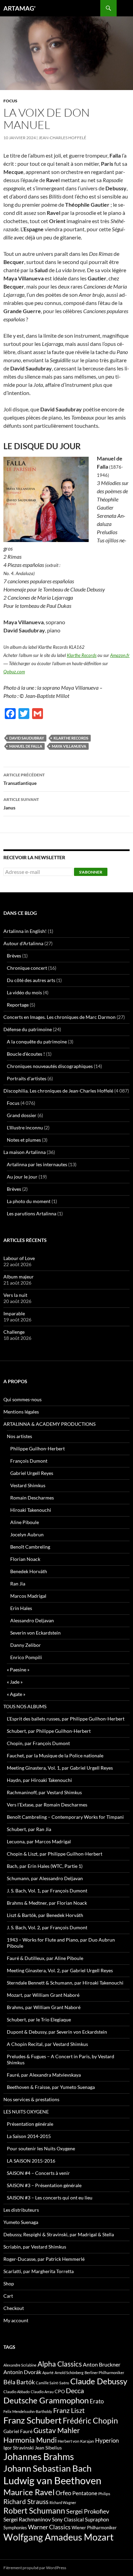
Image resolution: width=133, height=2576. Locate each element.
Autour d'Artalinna (23, 943)
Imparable (14, 1313)
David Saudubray (27, 738)
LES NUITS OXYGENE (26, 2112)
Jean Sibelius (48, 2448)
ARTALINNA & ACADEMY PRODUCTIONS (49, 1424)
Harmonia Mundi (30, 2440)
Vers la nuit (15, 1295)
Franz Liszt (69, 2410)
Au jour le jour (22, 1177)
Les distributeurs (21, 2210)
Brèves (14, 956)
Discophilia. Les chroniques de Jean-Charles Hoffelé (58, 1091)
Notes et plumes (24, 1140)
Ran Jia (18, 1584)
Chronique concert (27, 968)
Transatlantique (24, 779)
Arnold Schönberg (69, 2373)
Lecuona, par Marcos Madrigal (39, 1841)
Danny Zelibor (26, 1645)
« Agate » (16, 1694)
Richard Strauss (26, 2501)
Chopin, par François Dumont (38, 1743)
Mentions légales (21, 1412)
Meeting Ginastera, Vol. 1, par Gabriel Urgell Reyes (60, 1768)
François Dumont (29, 1461)
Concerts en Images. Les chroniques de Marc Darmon (60, 1017)
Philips (104, 2494)
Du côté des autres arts (31, 980)
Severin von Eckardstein (35, 1633)
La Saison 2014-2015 (29, 2136)
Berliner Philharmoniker (104, 2373)
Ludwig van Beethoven (52, 2480)
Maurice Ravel (29, 2492)
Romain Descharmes (32, 1498)
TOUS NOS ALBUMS (25, 1706)
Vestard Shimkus (28, 1485)
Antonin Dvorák (22, 2372)
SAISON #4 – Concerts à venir (38, 2173)
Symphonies (15, 2528)
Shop (9, 2284)
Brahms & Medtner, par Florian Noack (47, 1903)
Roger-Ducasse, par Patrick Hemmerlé (44, 2259)
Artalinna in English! (25, 931)
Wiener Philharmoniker (94, 2528)
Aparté (48, 2373)
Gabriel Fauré (18, 2431)
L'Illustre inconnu (25, 1128)
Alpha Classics (60, 2364)
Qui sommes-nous (23, 1399)
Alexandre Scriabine (20, 2365)
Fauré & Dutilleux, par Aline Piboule (45, 1958)
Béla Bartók (19, 2382)
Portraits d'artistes (27, 1078)
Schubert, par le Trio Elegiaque (39, 2019)
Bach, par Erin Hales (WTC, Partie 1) (45, 1866)
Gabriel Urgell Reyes (32, 1473)
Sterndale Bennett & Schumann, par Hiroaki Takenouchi (65, 1983)
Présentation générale (30, 2124)
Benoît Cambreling (30, 1547)
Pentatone (85, 2493)
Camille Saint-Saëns (53, 2383)
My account (16, 2320)
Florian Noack (25, 1559)
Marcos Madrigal (28, 1596)
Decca (75, 2390)
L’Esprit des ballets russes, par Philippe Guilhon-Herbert (66, 1719)
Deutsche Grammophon (46, 2400)
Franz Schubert (33, 2420)
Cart (8, 2296)
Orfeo (63, 2493)
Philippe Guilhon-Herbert (38, 1448)
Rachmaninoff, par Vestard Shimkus (44, 1792)
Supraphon (97, 2520)
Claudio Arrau (42, 2392)
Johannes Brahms (39, 2456)
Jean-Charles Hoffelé (62, 138)
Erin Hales (21, 1608)
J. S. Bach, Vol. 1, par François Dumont (47, 1891)
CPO (60, 2391)
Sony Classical (68, 2519)
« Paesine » (18, 1670)
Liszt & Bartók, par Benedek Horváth (45, 1915)
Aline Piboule (25, 1522)
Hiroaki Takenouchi (31, 1510)
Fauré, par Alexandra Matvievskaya (44, 2075)
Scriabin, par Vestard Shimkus (35, 2247)
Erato (97, 2401)
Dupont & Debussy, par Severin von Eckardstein (57, 2032)
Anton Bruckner (102, 2364)
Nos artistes (19, 1436)
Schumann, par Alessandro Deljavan (45, 1878)
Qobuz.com (14, 672)
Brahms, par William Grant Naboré (44, 2007)
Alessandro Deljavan (32, 1620)
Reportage (18, 1005)
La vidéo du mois (24, 992)
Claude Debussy (99, 2381)
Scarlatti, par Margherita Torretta (39, 2271)
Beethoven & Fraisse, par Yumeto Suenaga (51, 2087)
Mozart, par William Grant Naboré (43, 1995)
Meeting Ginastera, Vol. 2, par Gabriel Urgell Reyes (60, 1970)
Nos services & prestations (31, 2099)
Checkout (14, 2308)
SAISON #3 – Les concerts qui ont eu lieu (50, 2198)
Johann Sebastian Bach (47, 2468)
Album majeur (19, 1277)
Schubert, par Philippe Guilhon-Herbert (49, 1731)
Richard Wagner (63, 2502)
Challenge (14, 1332)
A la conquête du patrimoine (37, 1042)
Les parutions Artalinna (32, 1213)
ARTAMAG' (19, 8)
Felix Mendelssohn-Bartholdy (28, 2411)
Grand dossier (22, 1115)
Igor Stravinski (19, 2448)
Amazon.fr (120, 655)
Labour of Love (19, 1258)
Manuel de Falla (26, 746)
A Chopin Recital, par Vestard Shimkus (47, 2044)
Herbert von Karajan (76, 2441)
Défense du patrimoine (28, 1029)
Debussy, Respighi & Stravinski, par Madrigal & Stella (59, 2234)
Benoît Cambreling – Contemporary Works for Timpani (65, 1817)
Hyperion (107, 2441)
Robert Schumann (34, 2511)
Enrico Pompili (26, 1657)
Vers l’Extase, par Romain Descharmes (47, 1805)
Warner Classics (49, 2527)
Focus (10, 101)
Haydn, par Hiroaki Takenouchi (39, 1780)
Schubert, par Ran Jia (29, 1829)
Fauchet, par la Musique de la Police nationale (55, 1755)
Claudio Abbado (17, 2392)
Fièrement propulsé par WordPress (35, 2568)
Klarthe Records (82, 655)
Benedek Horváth (29, 1571)
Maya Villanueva (69, 746)
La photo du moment (29, 1201)
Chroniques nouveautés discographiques (50, 1066)
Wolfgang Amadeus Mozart (58, 2537)
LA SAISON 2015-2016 (31, 2161)
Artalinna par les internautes (37, 1164)
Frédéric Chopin (90, 2420)
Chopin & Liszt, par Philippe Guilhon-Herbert (55, 1854)
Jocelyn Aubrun (27, 1534)
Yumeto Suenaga (21, 2222)
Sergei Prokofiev (88, 2511)
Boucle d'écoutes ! (26, 1054)
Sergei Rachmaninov (27, 2519)
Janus (21, 804)
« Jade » (15, 1682)
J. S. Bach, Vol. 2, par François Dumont (47, 1927)
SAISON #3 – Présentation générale (44, 2185)
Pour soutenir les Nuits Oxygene (41, 2148)
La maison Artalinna (25, 1152)
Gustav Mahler (57, 2430)
